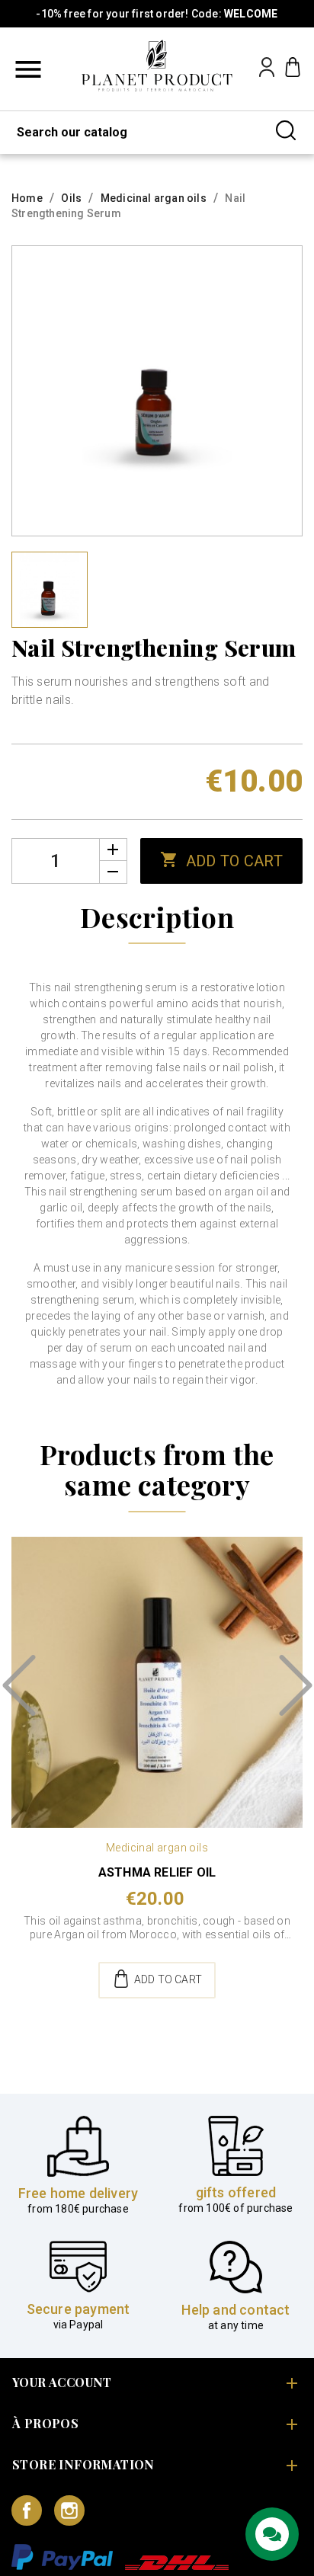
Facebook (27, 2510)
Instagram (69, 2510)
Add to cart (221, 860)
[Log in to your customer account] (267, 73)
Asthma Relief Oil (157, 1872)
